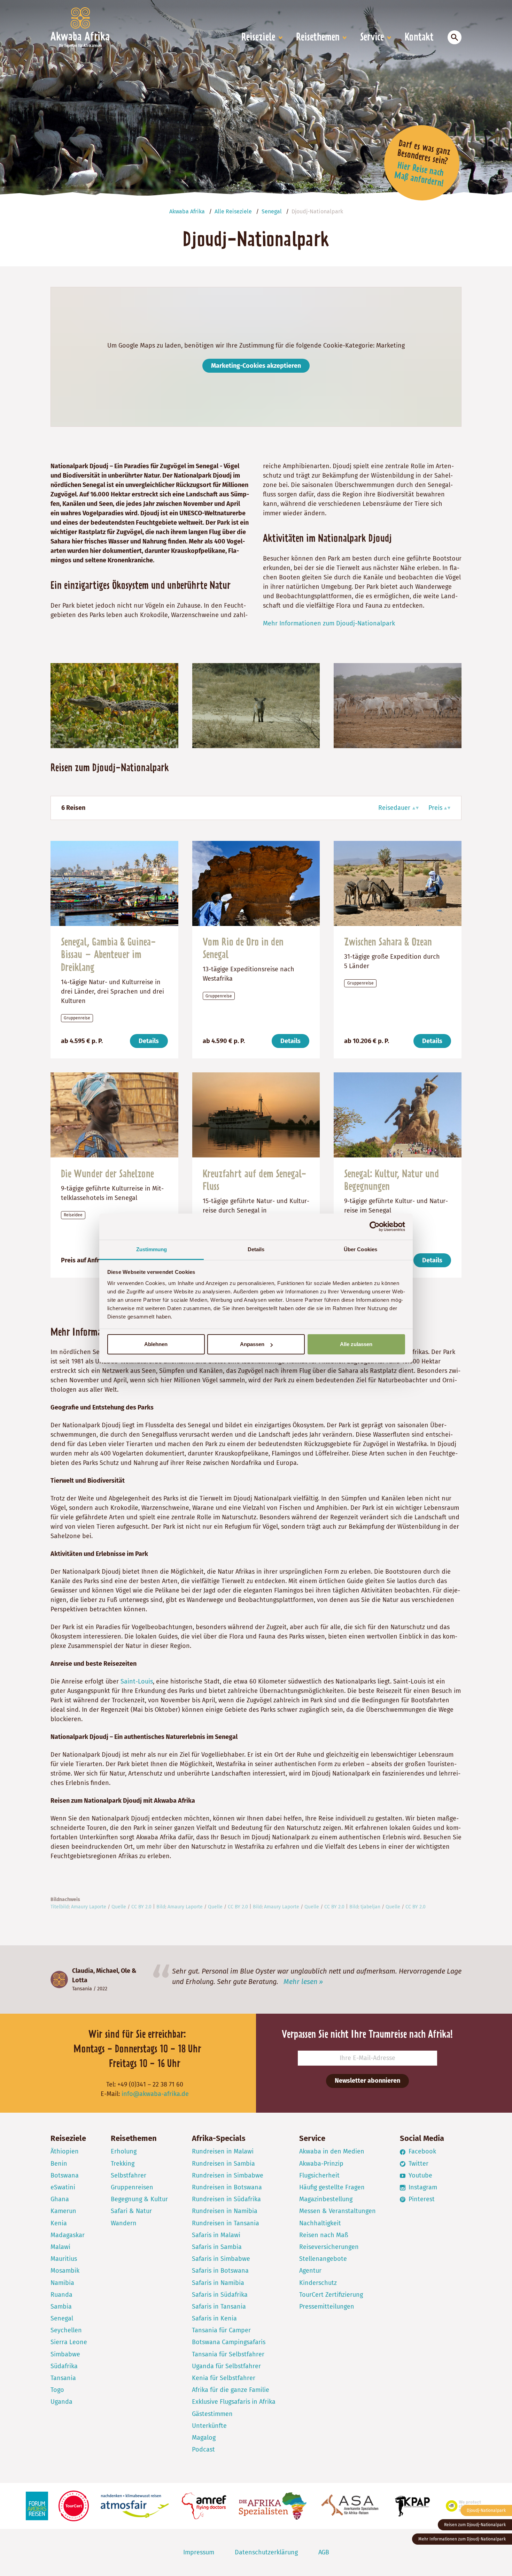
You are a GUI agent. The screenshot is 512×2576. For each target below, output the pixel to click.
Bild (161, 1907)
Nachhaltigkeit (320, 2223)
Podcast (203, 2449)
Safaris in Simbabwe (221, 2259)
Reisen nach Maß (324, 2235)
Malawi (60, 2247)
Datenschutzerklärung (266, 2552)
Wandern (124, 2223)
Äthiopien (65, 2151)
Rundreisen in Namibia (225, 2211)
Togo (57, 2390)
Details (149, 1041)
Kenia (59, 2223)
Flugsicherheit (319, 2175)
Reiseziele (258, 38)
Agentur (310, 2271)
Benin (59, 2164)
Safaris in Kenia (214, 2318)
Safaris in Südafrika (220, 2295)
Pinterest (421, 2199)
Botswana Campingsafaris (229, 2342)
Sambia (61, 2307)
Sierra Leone (69, 2342)
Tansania (82, 1989)
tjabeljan (370, 1907)
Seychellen (66, 2330)
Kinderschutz (318, 2283)
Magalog (204, 2438)
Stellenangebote (323, 2259)
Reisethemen (318, 38)
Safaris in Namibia (218, 2283)
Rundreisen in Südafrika (226, 2199)
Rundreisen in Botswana (227, 2187)
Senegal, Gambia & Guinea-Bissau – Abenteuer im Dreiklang (108, 955)
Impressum (199, 2552)
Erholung (124, 2151)
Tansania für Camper (221, 2330)
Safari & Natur (131, 2211)
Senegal (62, 2318)
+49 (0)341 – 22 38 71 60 (150, 2084)
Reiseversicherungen (329, 2247)
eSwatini (63, 2187)
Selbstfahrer (129, 2175)
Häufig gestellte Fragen (332, 2187)
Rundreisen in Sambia (223, 2164)
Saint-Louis (137, 1681)
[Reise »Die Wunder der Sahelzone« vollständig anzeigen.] (114, 1115)
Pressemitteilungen (327, 2307)
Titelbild (60, 1907)
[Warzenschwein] (256, 705)
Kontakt (419, 38)
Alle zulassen (356, 1344)
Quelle (119, 1907)
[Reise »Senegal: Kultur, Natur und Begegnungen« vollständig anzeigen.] (398, 1115)
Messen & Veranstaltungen (338, 2211)
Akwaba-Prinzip (321, 2164)
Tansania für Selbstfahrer (228, 2354)
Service (372, 38)
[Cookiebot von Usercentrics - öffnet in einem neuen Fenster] (375, 1226)
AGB (324, 2552)
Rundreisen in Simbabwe (228, 2175)
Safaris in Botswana (220, 2271)
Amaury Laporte (89, 1907)
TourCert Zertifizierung (331, 2295)
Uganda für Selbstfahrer (226, 2366)
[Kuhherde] (398, 705)
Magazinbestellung (326, 2199)
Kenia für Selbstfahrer (224, 2378)
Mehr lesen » (303, 1982)
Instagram (422, 2187)
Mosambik (65, 2271)
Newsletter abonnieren (367, 2081)
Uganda (61, 2402)
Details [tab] (256, 1249)
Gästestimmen (212, 2414)
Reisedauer (394, 808)
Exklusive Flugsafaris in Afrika (234, 2402)
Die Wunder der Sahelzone (107, 1175)
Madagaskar (68, 2235)
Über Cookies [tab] (360, 1249)
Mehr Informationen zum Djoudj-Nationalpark (329, 623)
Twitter (418, 2164)
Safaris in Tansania (219, 2307)
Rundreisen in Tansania (226, 2223)
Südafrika (64, 2366)
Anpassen (252, 1344)
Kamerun (63, 2211)
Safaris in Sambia (217, 2247)
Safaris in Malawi (216, 2235)
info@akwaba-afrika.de (155, 2094)
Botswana (65, 2175)
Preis (435, 808)
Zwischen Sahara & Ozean (388, 943)
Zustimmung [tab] (152, 1249)
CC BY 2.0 (141, 1907)
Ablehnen (156, 1344)
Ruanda (61, 2295)
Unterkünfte (209, 2426)
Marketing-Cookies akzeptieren (256, 366)
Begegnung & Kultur (139, 2199)
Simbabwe (65, 2354)
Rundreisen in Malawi (223, 2151)
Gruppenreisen (132, 2187)
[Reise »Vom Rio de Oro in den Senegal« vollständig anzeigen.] (256, 883)
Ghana (60, 2199)
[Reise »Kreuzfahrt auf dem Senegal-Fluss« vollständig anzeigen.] (256, 1115)
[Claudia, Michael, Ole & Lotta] (59, 1980)
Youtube (420, 2175)
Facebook (421, 2151)
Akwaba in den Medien (332, 2151)
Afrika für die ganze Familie (231, 2390)
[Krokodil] (114, 705)
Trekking (123, 2164)
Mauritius (64, 2259)
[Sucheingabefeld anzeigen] (455, 37)
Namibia (62, 2283)
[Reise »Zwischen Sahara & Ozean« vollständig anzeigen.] (398, 883)
